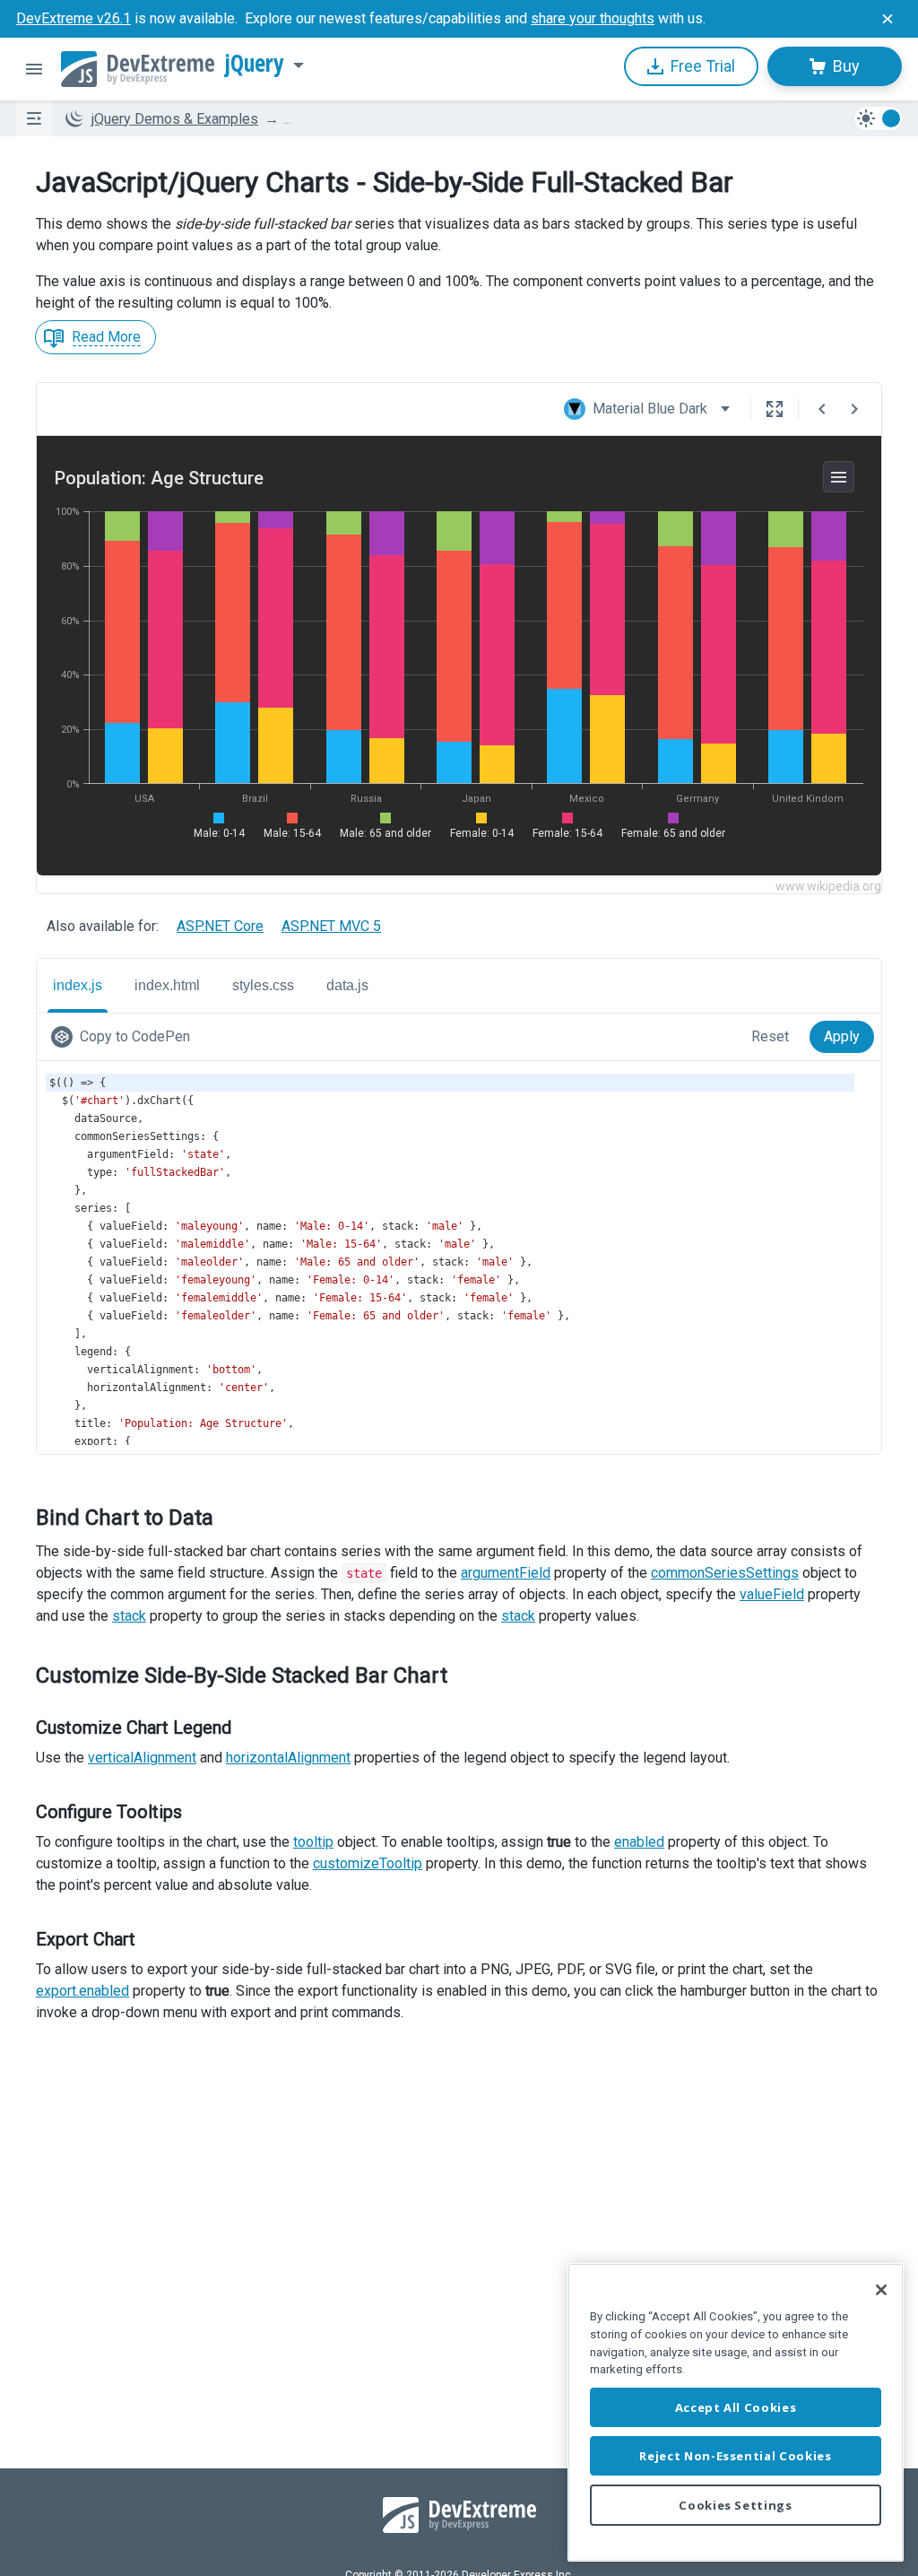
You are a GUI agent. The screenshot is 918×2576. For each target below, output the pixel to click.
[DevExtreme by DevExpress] (138, 69)
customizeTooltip (368, 1863)
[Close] (881, 2290)
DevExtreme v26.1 (74, 18)
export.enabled (82, 1991)
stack (129, 1616)
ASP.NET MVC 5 (331, 926)
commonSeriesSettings (725, 1573)
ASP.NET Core (220, 926)
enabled (639, 1842)
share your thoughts (593, 18)
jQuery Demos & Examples (175, 119)
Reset (770, 1036)
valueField (772, 1594)
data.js (347, 985)
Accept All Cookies (736, 2407)
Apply (842, 1036)
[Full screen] (775, 409)
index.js (78, 985)
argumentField (506, 1573)
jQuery (255, 64)
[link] (124, 1037)
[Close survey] (888, 19)
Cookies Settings (736, 2505)
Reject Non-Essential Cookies (735, 2456)
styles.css (263, 985)
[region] (736, 2412)
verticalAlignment (142, 1758)
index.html (167, 985)
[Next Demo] (854, 409)
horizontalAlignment (288, 1758)
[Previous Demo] (822, 409)
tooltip (313, 1842)
